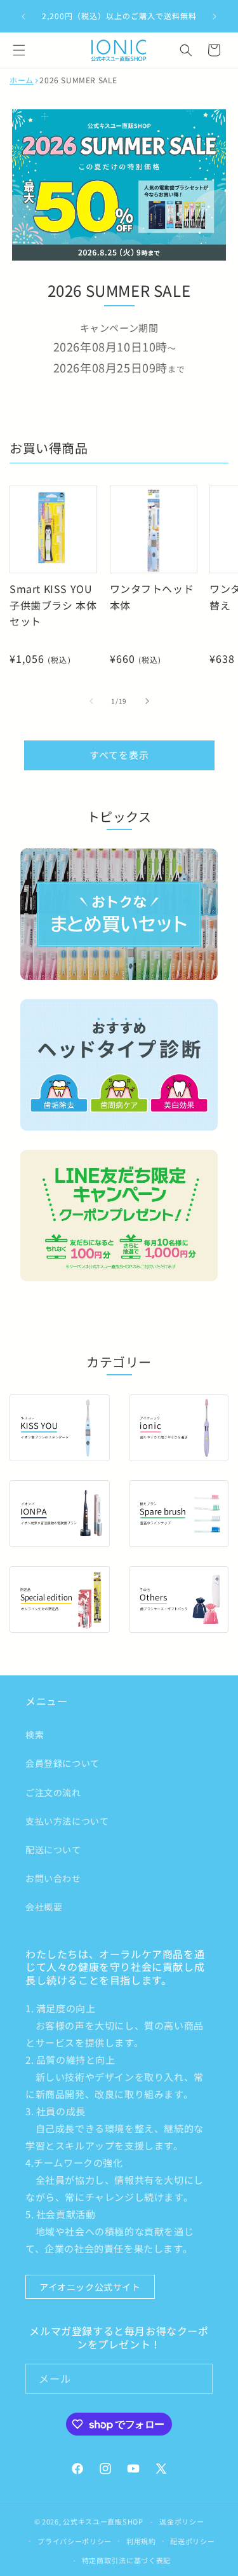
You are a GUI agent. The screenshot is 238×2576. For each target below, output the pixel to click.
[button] (19, 50)
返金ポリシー (182, 2521)
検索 (35, 1734)
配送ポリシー (192, 2541)
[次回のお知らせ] (215, 17)
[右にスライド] (147, 701)
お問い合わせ (53, 1878)
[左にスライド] (91, 701)
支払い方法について (67, 1821)
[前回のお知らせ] (23, 17)
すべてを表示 (119, 755)
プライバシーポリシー (75, 2541)
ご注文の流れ (53, 1792)
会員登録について (63, 1763)
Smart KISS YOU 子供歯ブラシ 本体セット (53, 605)
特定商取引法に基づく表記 (126, 2560)
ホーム (22, 80)
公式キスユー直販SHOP (103, 2521)
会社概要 (44, 1907)
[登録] (198, 2379)
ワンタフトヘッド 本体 (152, 597)
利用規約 (141, 2541)
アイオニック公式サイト (90, 2287)
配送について (53, 1850)
